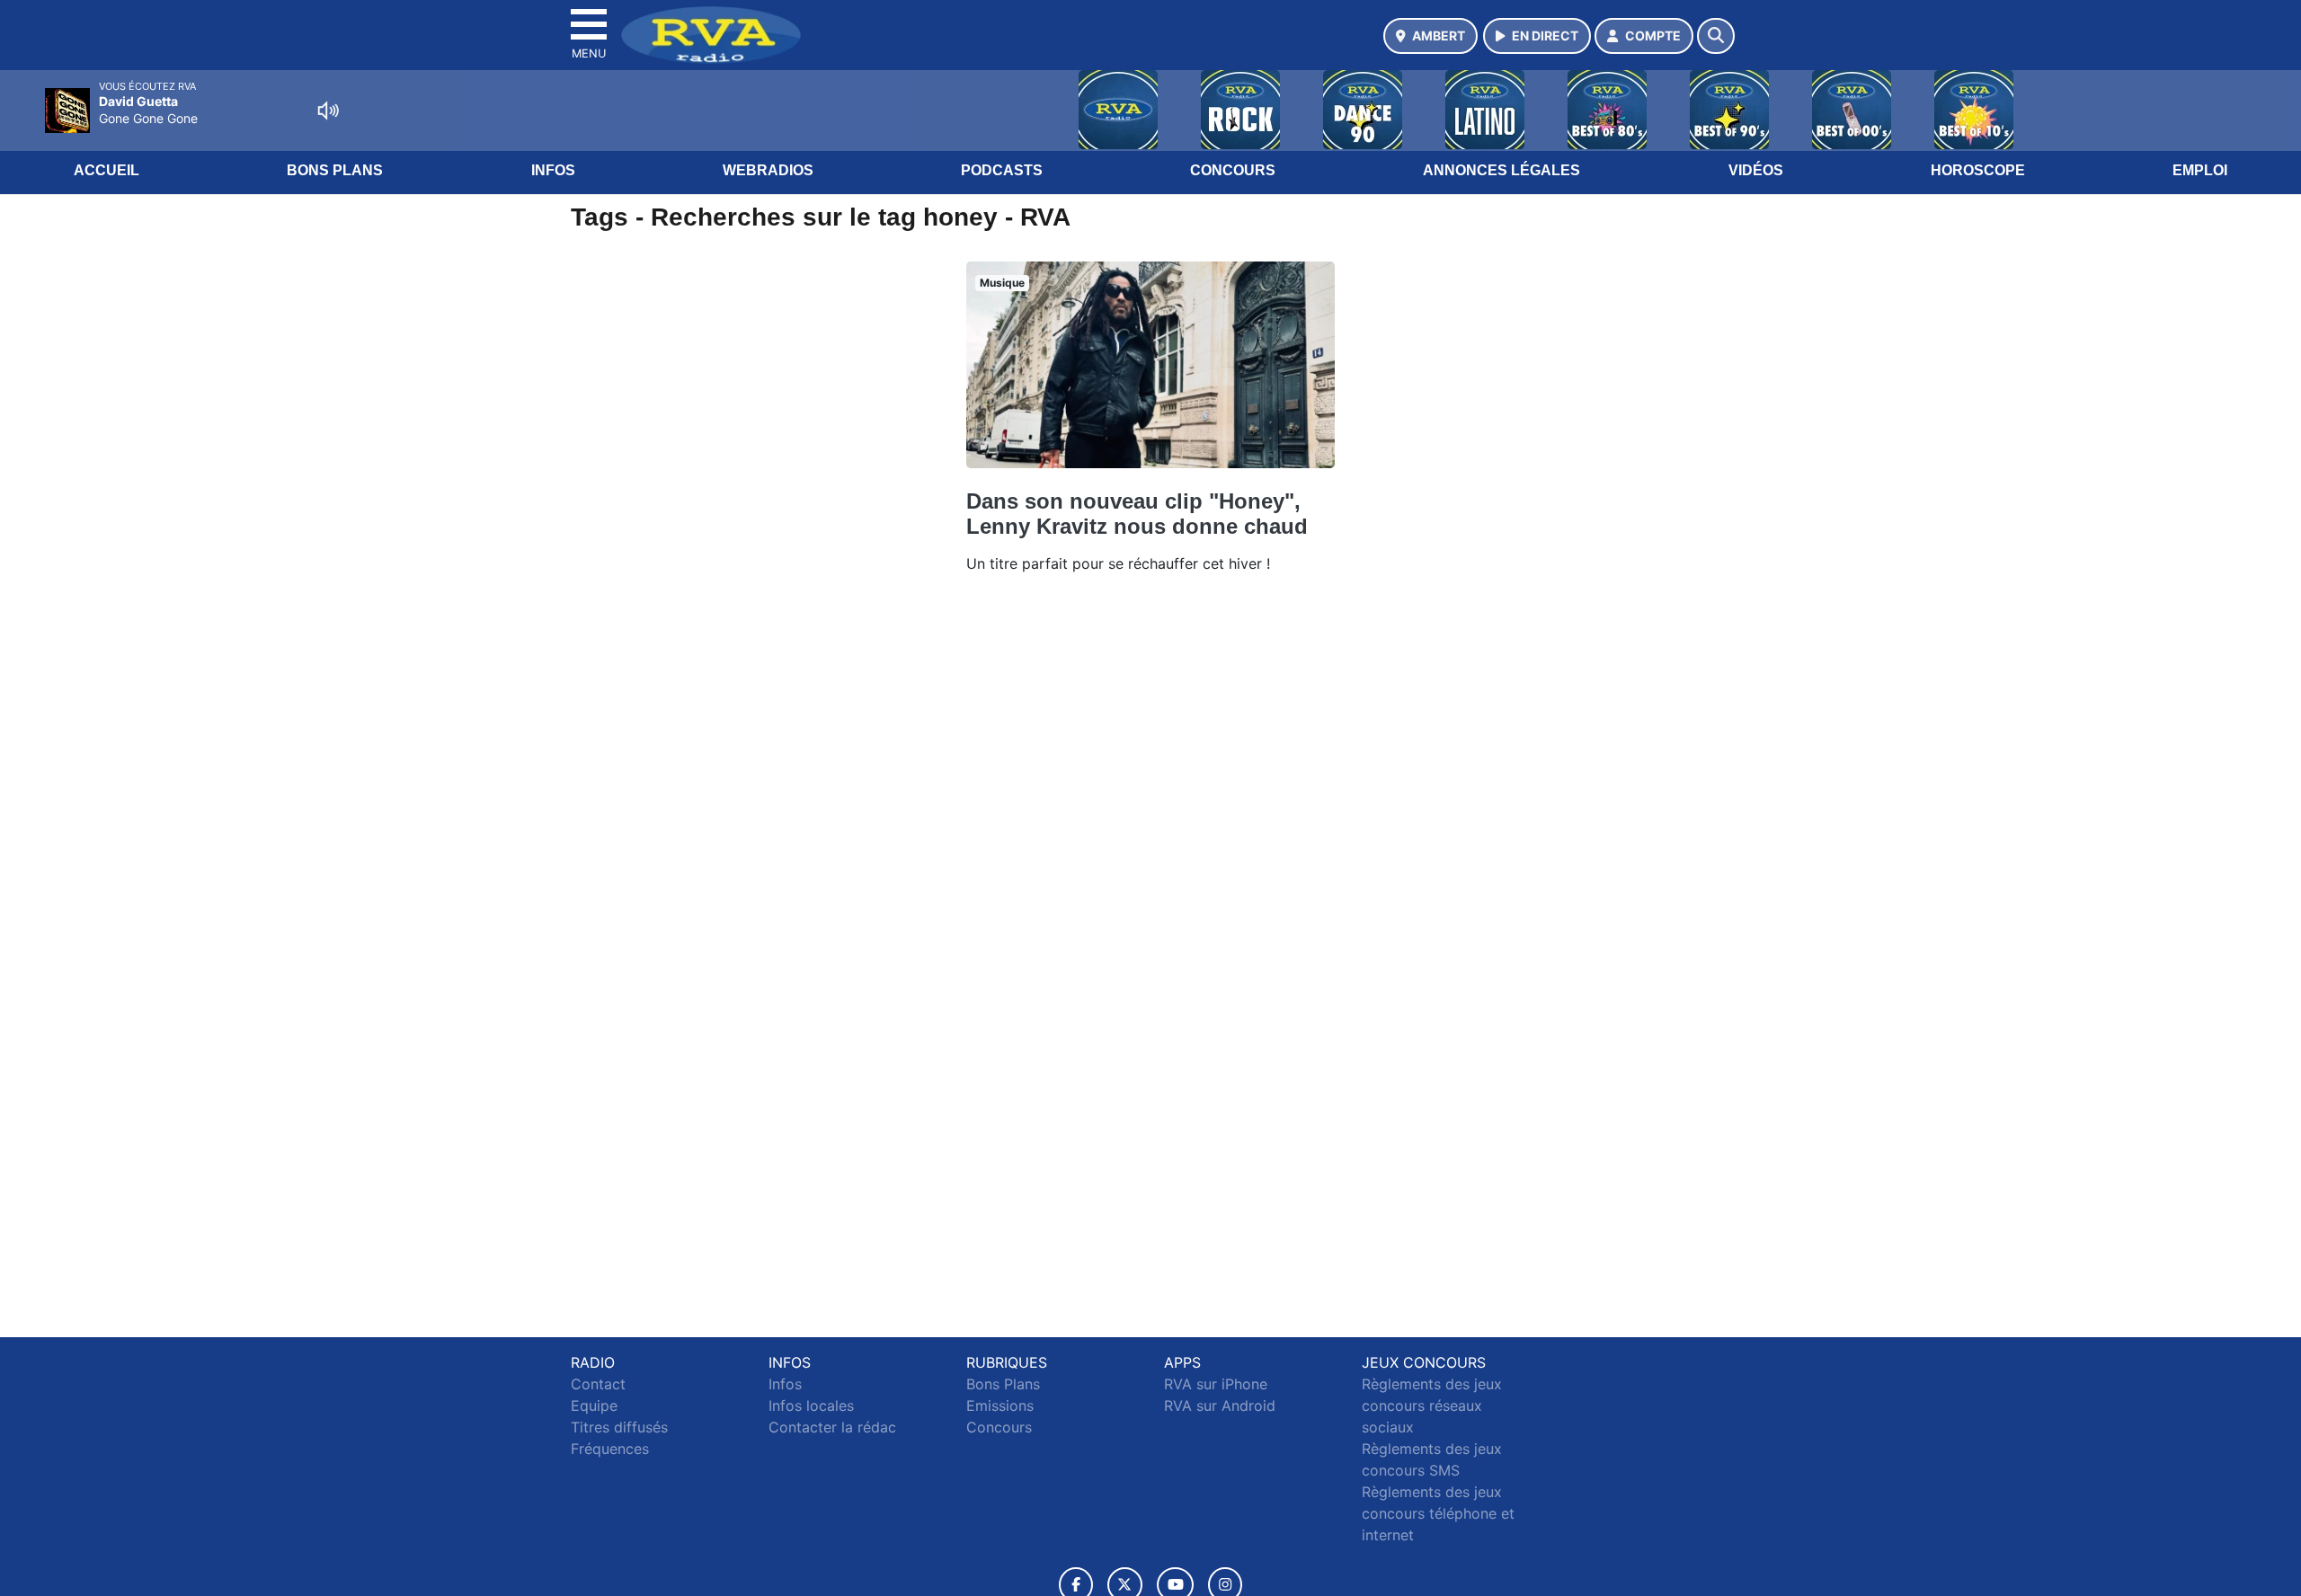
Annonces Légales (1501, 170)
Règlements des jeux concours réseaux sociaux (1432, 1405)
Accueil (107, 170)
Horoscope (1978, 170)
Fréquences (610, 1449)
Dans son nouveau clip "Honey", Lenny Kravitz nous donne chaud (1137, 514)
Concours (1233, 170)
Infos (553, 170)
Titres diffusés (619, 1427)
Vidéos (1756, 170)
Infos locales (811, 1405)
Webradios (768, 170)
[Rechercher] (1716, 36)
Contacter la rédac (832, 1427)
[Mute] (328, 111)
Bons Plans (335, 170)
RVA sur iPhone (1216, 1384)
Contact (598, 1384)
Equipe (594, 1405)
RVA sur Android (1220, 1405)
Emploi (2200, 170)
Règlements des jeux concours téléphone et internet (1438, 1513)
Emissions (1000, 1405)
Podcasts (1002, 170)
